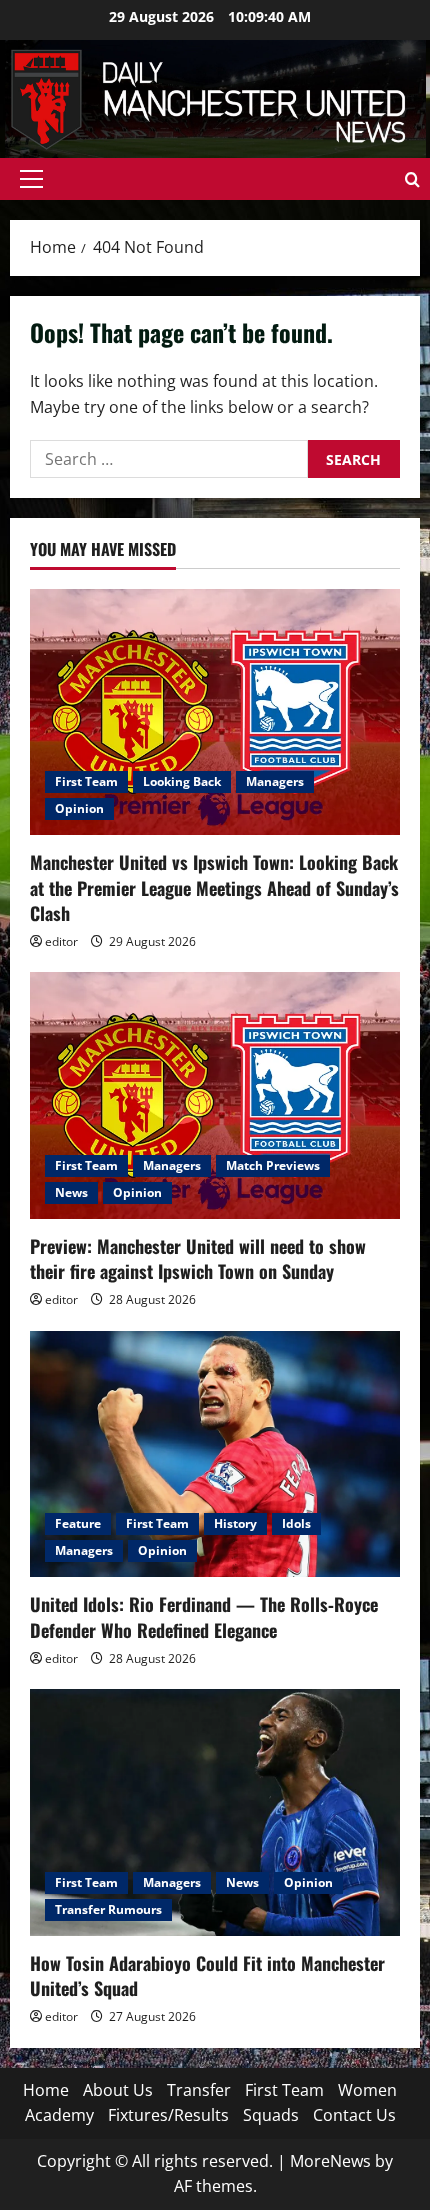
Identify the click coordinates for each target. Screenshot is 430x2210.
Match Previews (273, 1165)
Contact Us (354, 2115)
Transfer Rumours (108, 1909)
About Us (118, 2090)
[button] (31, 179)
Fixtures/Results (168, 2115)
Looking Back (182, 781)
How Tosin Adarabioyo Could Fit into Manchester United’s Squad (207, 1975)
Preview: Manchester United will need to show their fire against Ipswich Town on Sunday (198, 1258)
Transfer (199, 2090)
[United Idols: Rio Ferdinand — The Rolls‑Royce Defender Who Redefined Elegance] (215, 1454)
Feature (78, 1523)
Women (367, 2090)
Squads (271, 2115)
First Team (86, 781)
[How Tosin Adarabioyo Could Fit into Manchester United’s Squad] (215, 1812)
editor (61, 941)
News (71, 1192)
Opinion (79, 808)
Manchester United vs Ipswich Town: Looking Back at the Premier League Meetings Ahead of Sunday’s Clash (214, 887)
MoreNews (330, 2161)
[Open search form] (412, 179)
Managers (275, 781)
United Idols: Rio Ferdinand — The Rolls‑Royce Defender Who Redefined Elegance (204, 1616)
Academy (59, 2115)
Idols (296, 1523)
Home (46, 2090)
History (235, 1523)
